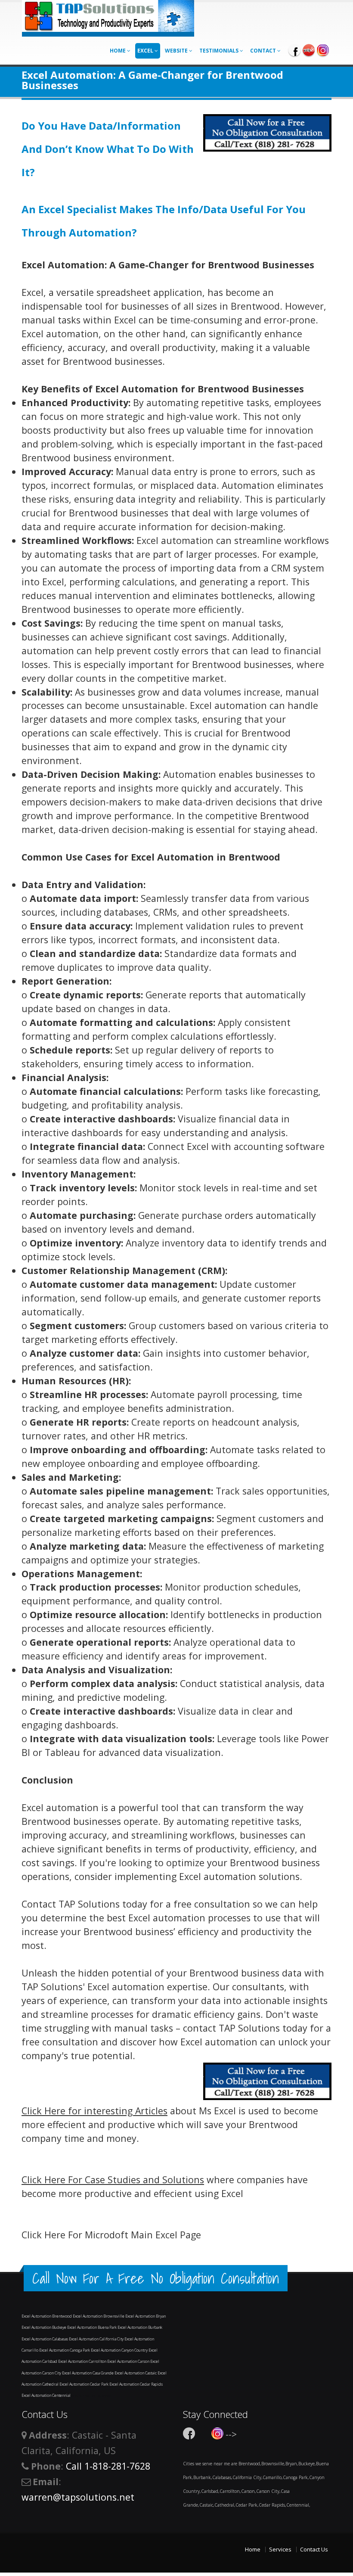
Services (280, 2549)
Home (118, 51)
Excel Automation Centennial (46, 2395)
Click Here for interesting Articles (94, 2111)
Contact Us (314, 2549)
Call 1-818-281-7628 (108, 2466)
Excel (146, 51)
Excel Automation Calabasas (45, 2339)
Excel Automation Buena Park (92, 2327)
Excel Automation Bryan (146, 2316)
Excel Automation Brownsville (99, 2316)
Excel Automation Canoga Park (65, 2350)
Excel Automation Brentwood (47, 2316)
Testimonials (220, 51)
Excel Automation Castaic (136, 2373)
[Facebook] (294, 50)
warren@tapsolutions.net (78, 2497)
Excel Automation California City (97, 2339)
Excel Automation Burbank (140, 2327)
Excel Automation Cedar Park (84, 2384)
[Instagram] (323, 50)
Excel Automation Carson (129, 2361)
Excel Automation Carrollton (83, 2361)
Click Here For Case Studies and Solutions (113, 2180)
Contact (264, 51)
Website (177, 51)
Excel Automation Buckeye (44, 2327)
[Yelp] (309, 50)
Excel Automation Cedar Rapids (136, 2384)
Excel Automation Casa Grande (88, 2373)
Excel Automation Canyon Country (120, 2350)
